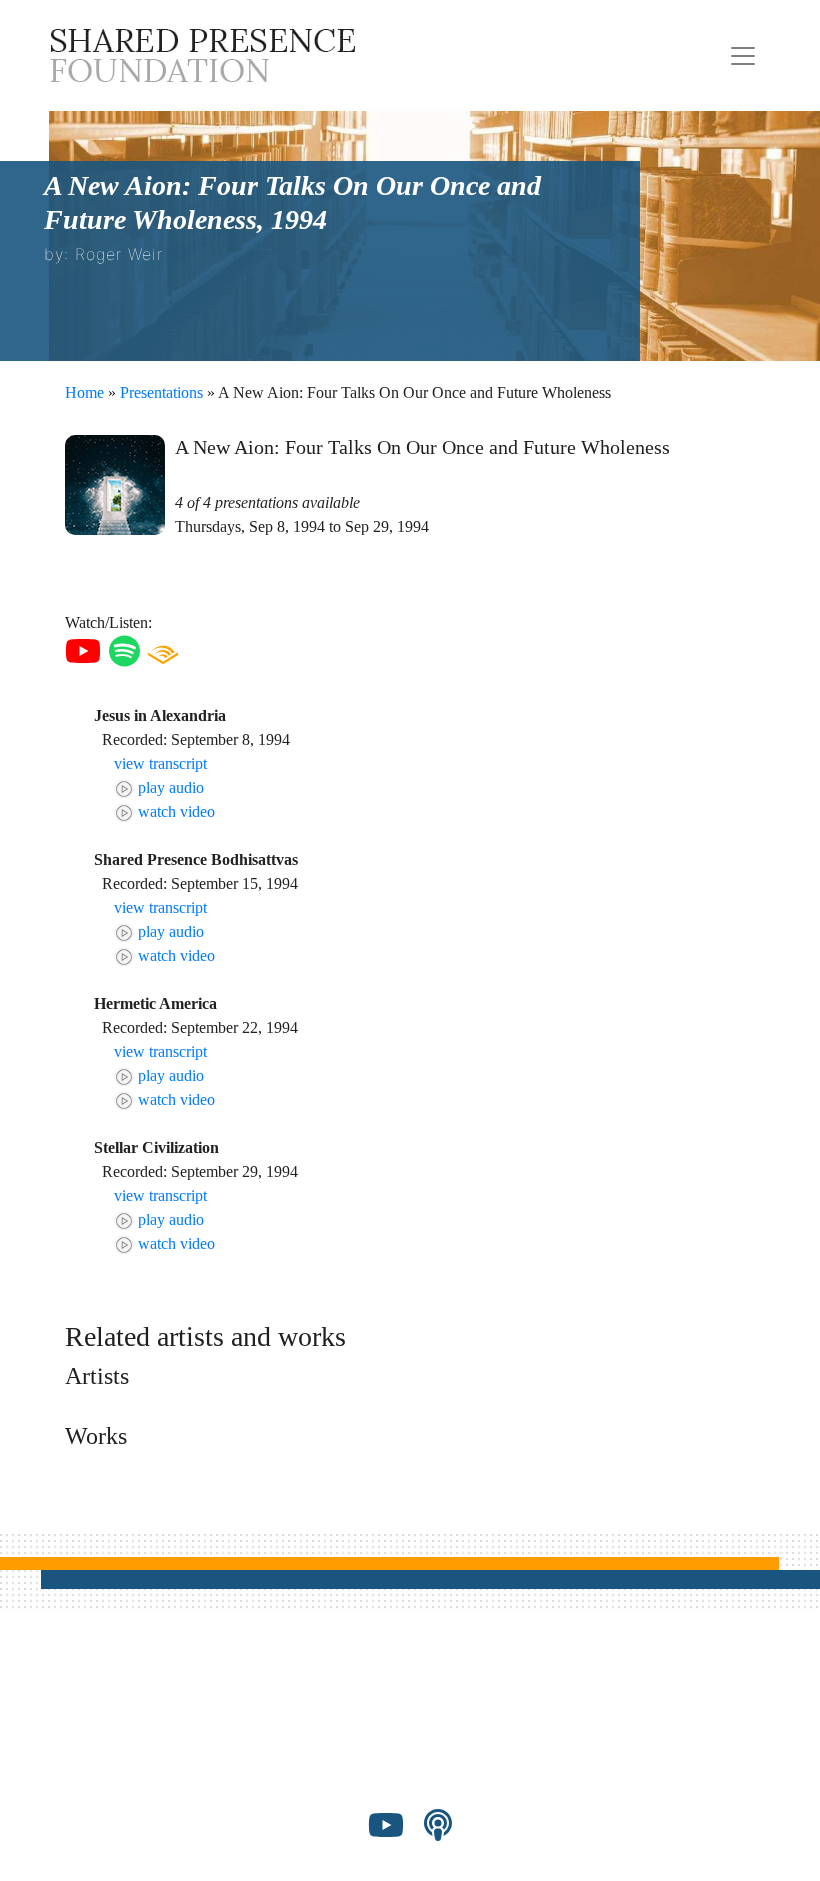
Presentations (161, 392)
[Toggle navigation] (743, 56)
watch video (174, 811)
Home (84, 392)
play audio (169, 787)
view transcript (160, 763)
